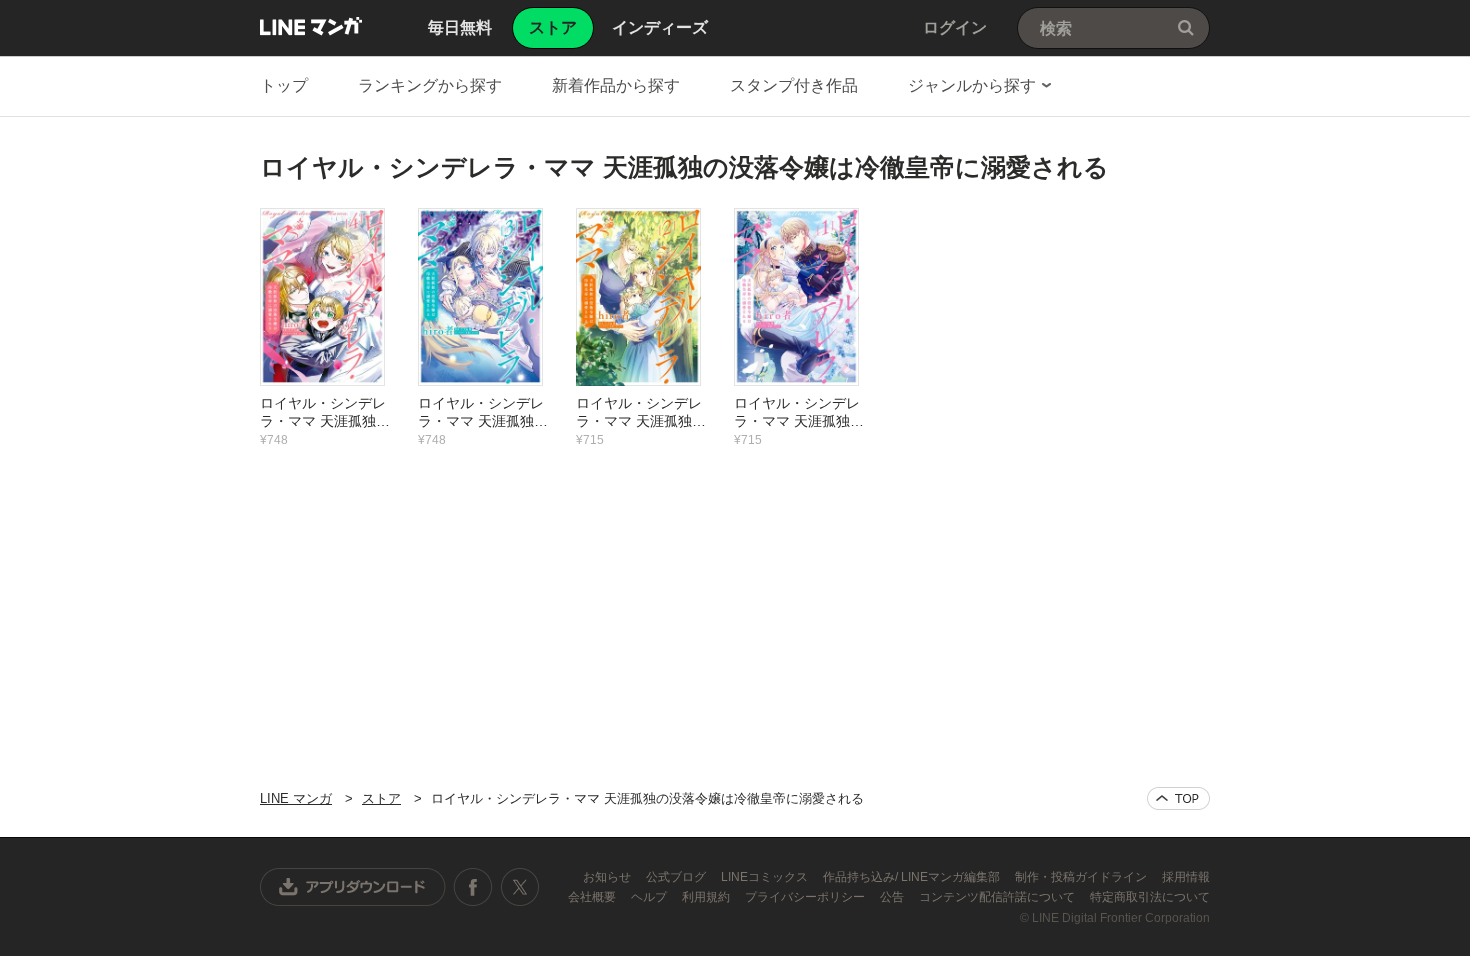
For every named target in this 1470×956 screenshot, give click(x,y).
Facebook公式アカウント (473, 887)
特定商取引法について (1150, 897)
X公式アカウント (519, 887)
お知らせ (608, 877)
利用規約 (707, 897)
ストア (381, 798)
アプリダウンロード (353, 887)
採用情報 (1186, 877)
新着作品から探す (616, 85)
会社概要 (593, 897)
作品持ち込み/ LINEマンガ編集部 (913, 877)
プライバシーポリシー (806, 897)
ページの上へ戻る (1178, 798)
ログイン (955, 27)
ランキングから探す (430, 85)
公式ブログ (677, 877)
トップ (284, 85)
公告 (893, 897)
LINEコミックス (766, 877)
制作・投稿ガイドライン (1082, 877)
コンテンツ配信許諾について (998, 897)
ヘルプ (650, 897)
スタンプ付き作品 (794, 85)
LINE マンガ (311, 26)
